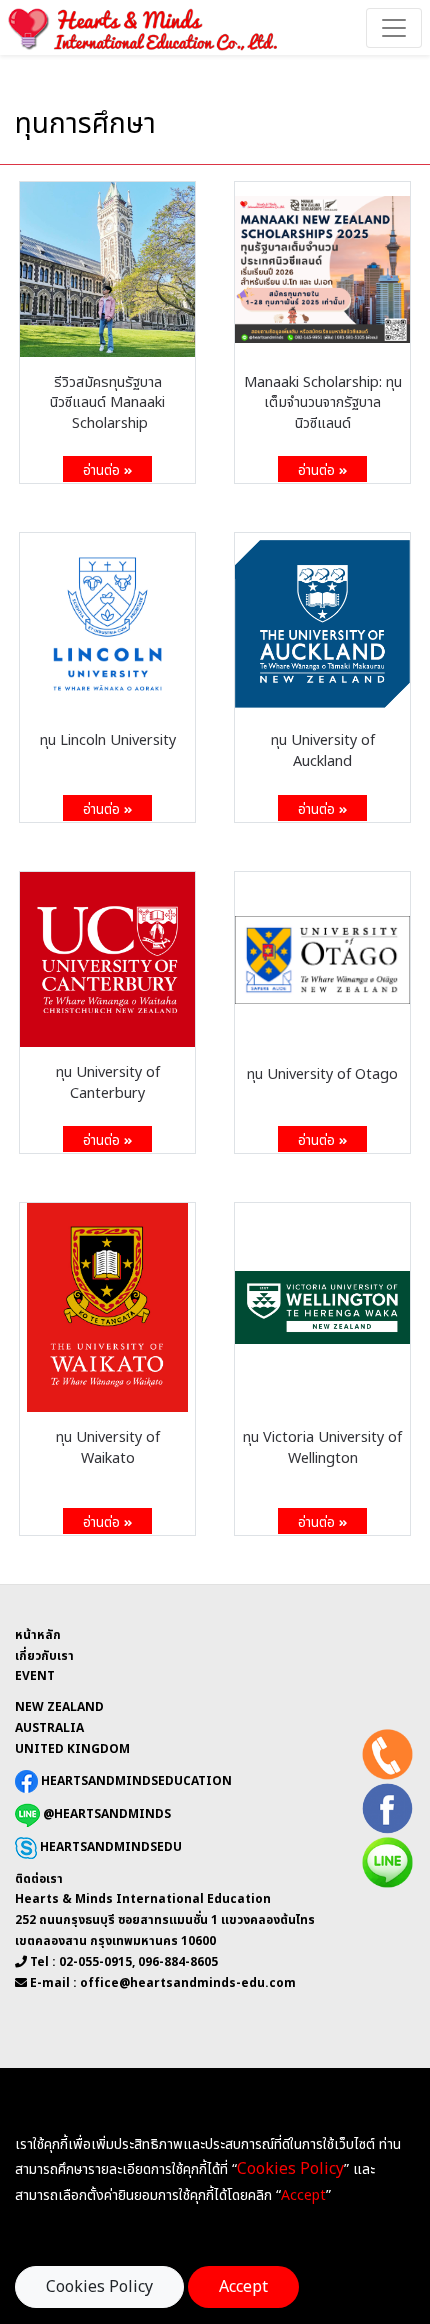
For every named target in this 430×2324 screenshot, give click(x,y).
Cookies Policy (99, 2287)
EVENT (35, 1676)
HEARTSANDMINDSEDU (109, 1847)
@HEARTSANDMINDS (105, 1814)
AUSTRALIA (49, 1728)
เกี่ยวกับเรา (44, 1656)
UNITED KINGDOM (72, 1749)
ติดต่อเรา (39, 1879)
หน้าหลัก (38, 1635)
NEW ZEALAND (59, 1707)
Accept (243, 2287)
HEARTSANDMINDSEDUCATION (135, 1780)
